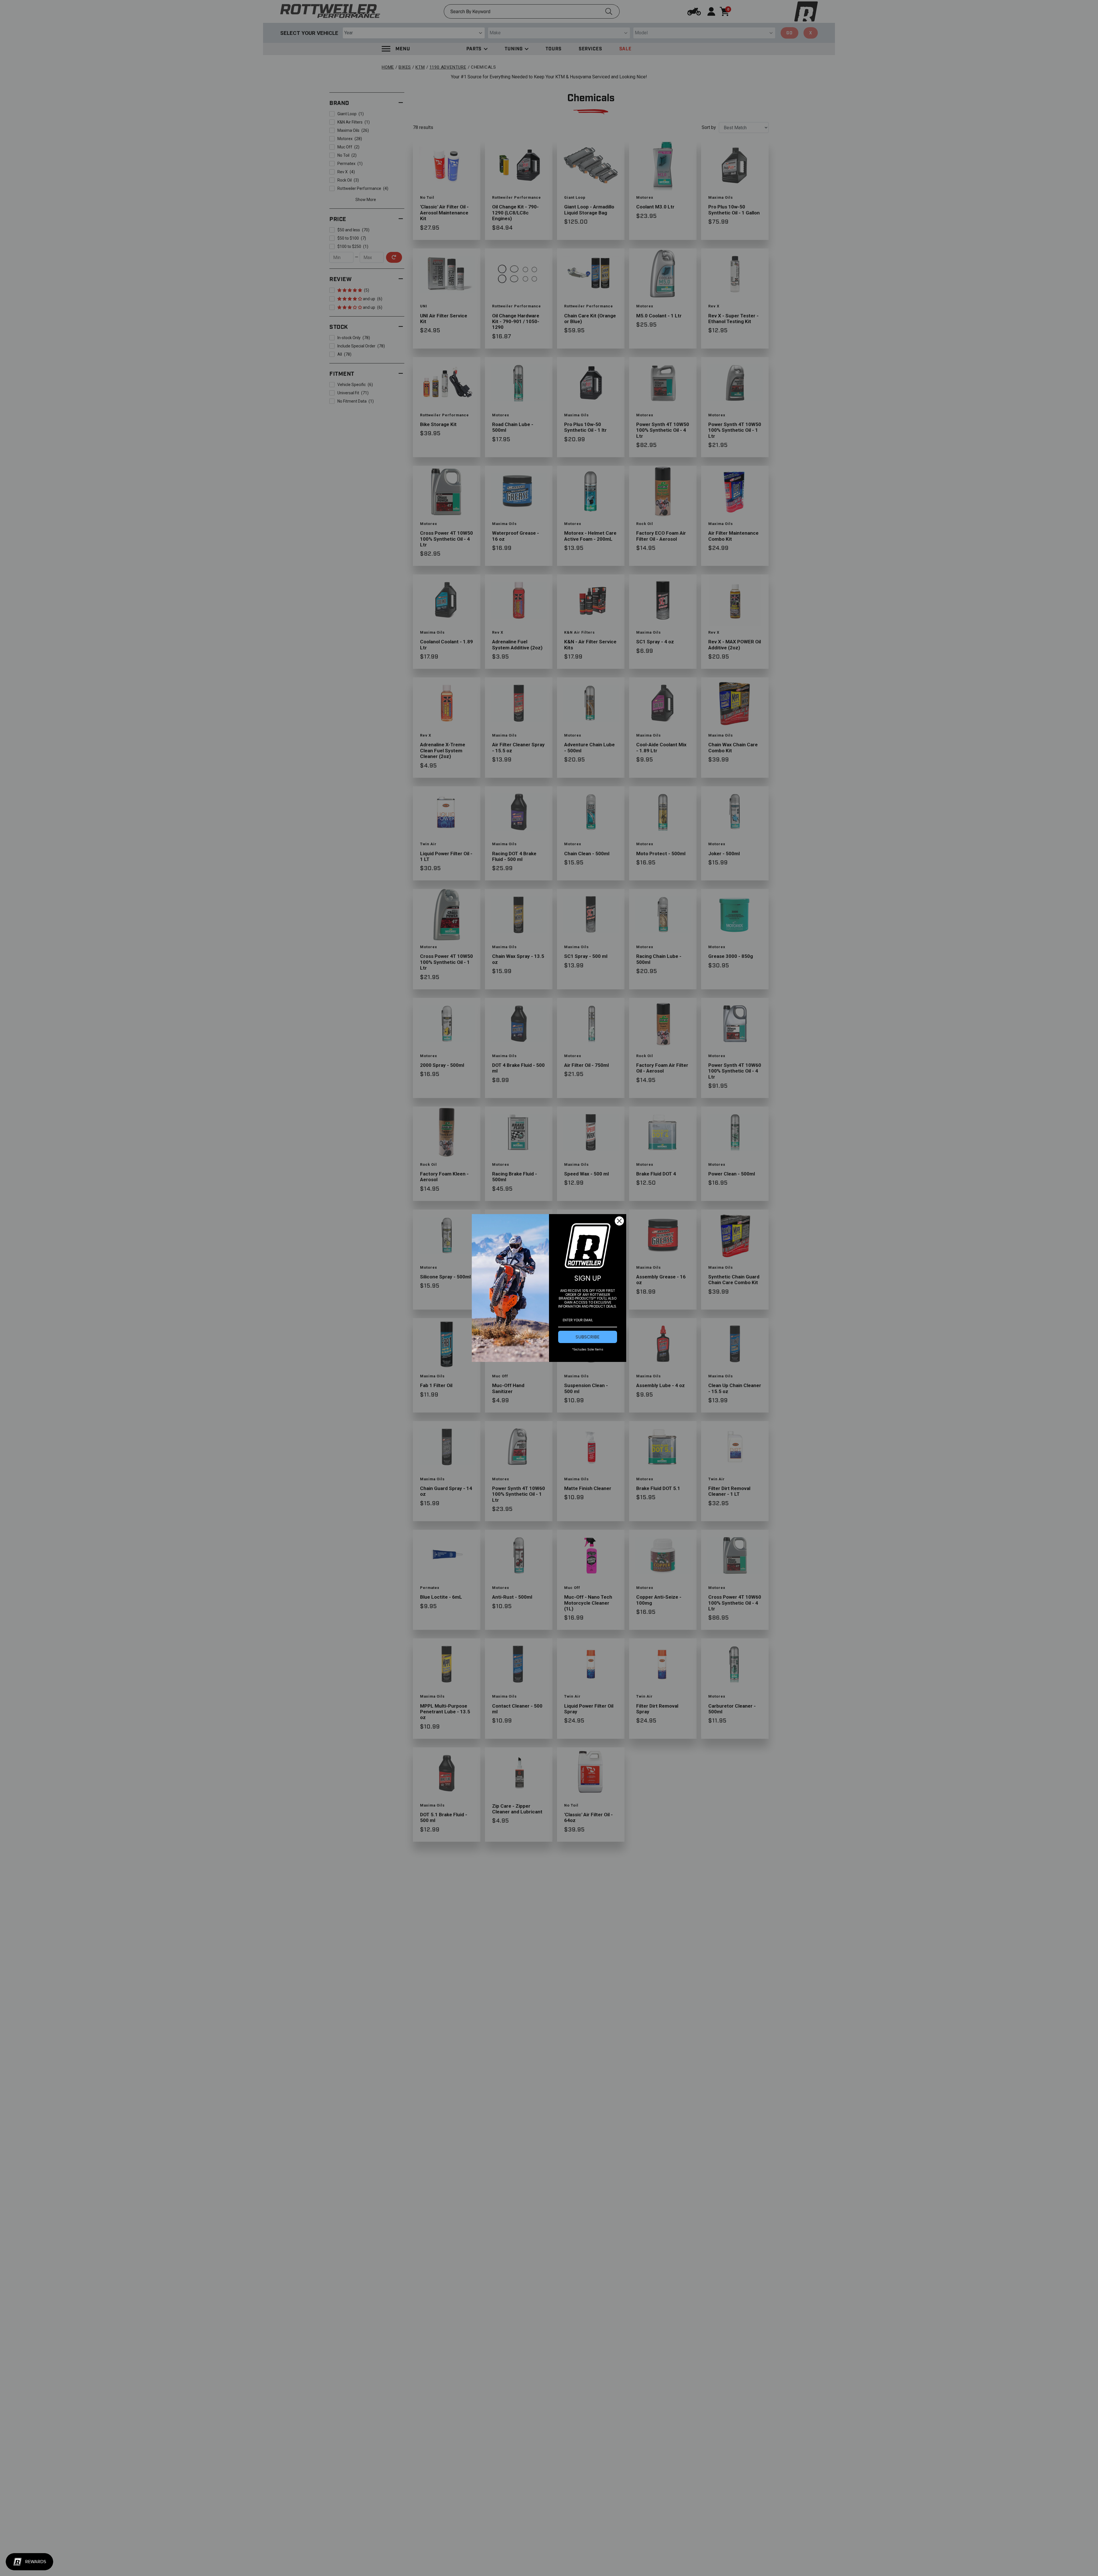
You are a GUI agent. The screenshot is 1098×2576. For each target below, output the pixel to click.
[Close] (619, 1221)
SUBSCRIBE (588, 1337)
